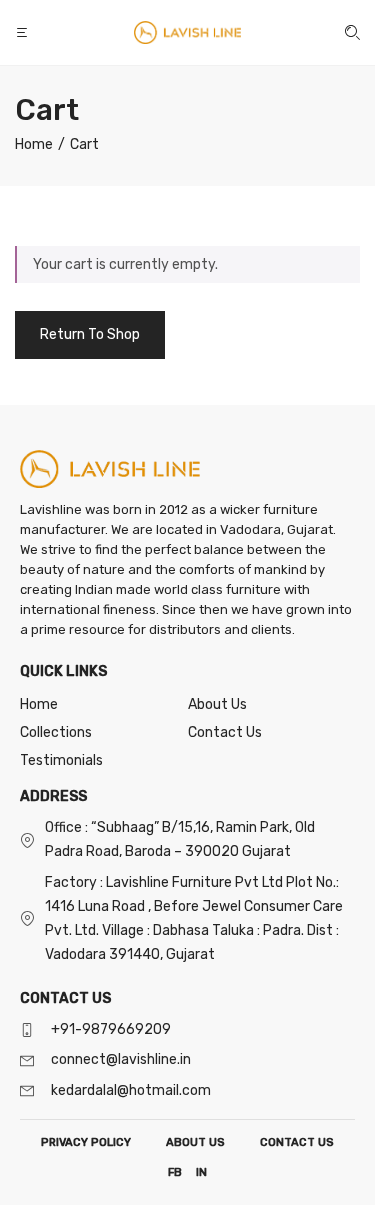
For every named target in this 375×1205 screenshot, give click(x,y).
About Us (217, 704)
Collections (56, 732)
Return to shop (90, 334)
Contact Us (225, 732)
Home (39, 704)
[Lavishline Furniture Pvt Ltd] (188, 32)
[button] (24, 32)
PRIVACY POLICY (86, 1142)
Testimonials (61, 760)
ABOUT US (195, 1142)
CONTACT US (297, 1142)
